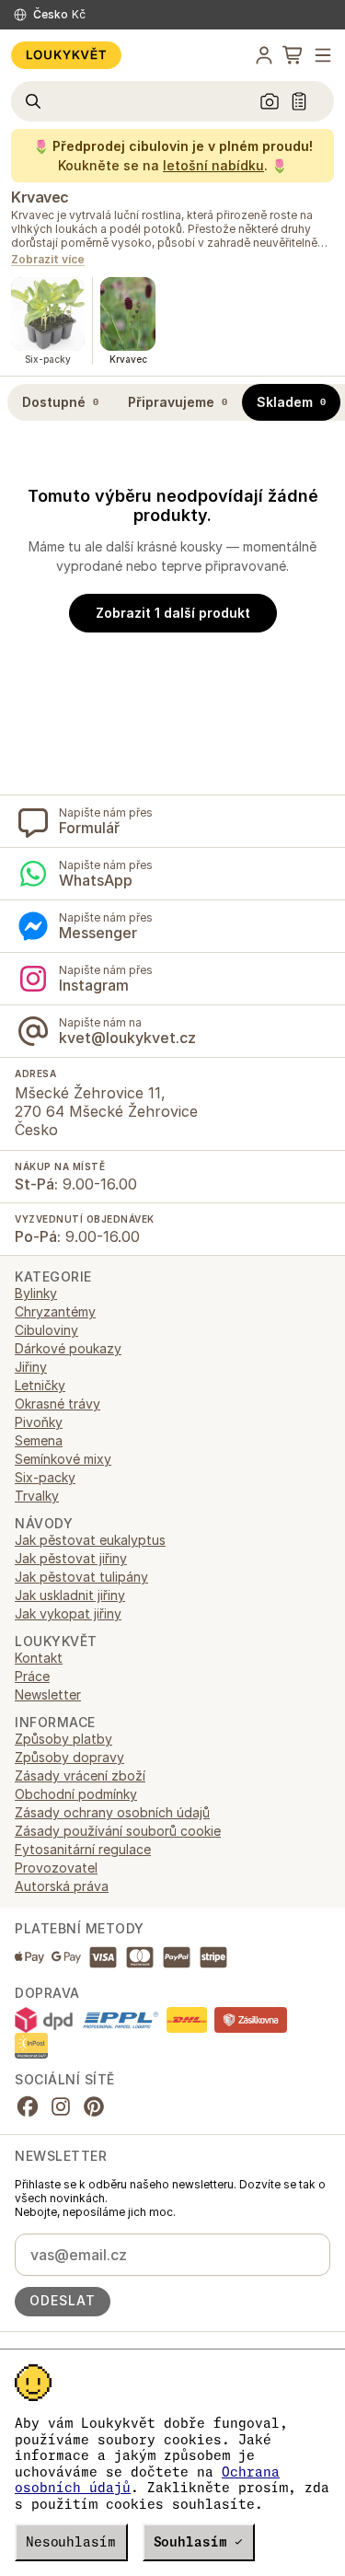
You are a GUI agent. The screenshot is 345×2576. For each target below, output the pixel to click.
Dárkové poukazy (68, 1348)
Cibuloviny (46, 1330)
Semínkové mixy (63, 1459)
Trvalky (37, 1496)
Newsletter (48, 1694)
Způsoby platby (63, 1739)
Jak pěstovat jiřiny (71, 1558)
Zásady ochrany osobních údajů (112, 1812)
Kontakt (39, 1658)
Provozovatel (56, 1868)
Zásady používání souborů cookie (118, 1831)
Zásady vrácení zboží (80, 1775)
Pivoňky (39, 1422)
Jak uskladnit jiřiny (70, 1595)
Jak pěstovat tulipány (81, 1577)
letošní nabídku (213, 165)
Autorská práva (62, 1886)
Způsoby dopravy (69, 1757)
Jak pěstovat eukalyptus (90, 1540)
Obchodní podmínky (76, 1794)
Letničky (40, 1385)
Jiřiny (31, 1367)
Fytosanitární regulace (83, 1849)
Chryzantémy (55, 1311)
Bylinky (36, 1293)
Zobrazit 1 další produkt (173, 613)
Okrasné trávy (57, 1404)
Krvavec (40, 197)
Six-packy (45, 1477)
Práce (32, 1676)
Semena (39, 1440)
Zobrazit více (48, 260)
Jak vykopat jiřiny (68, 1613)
